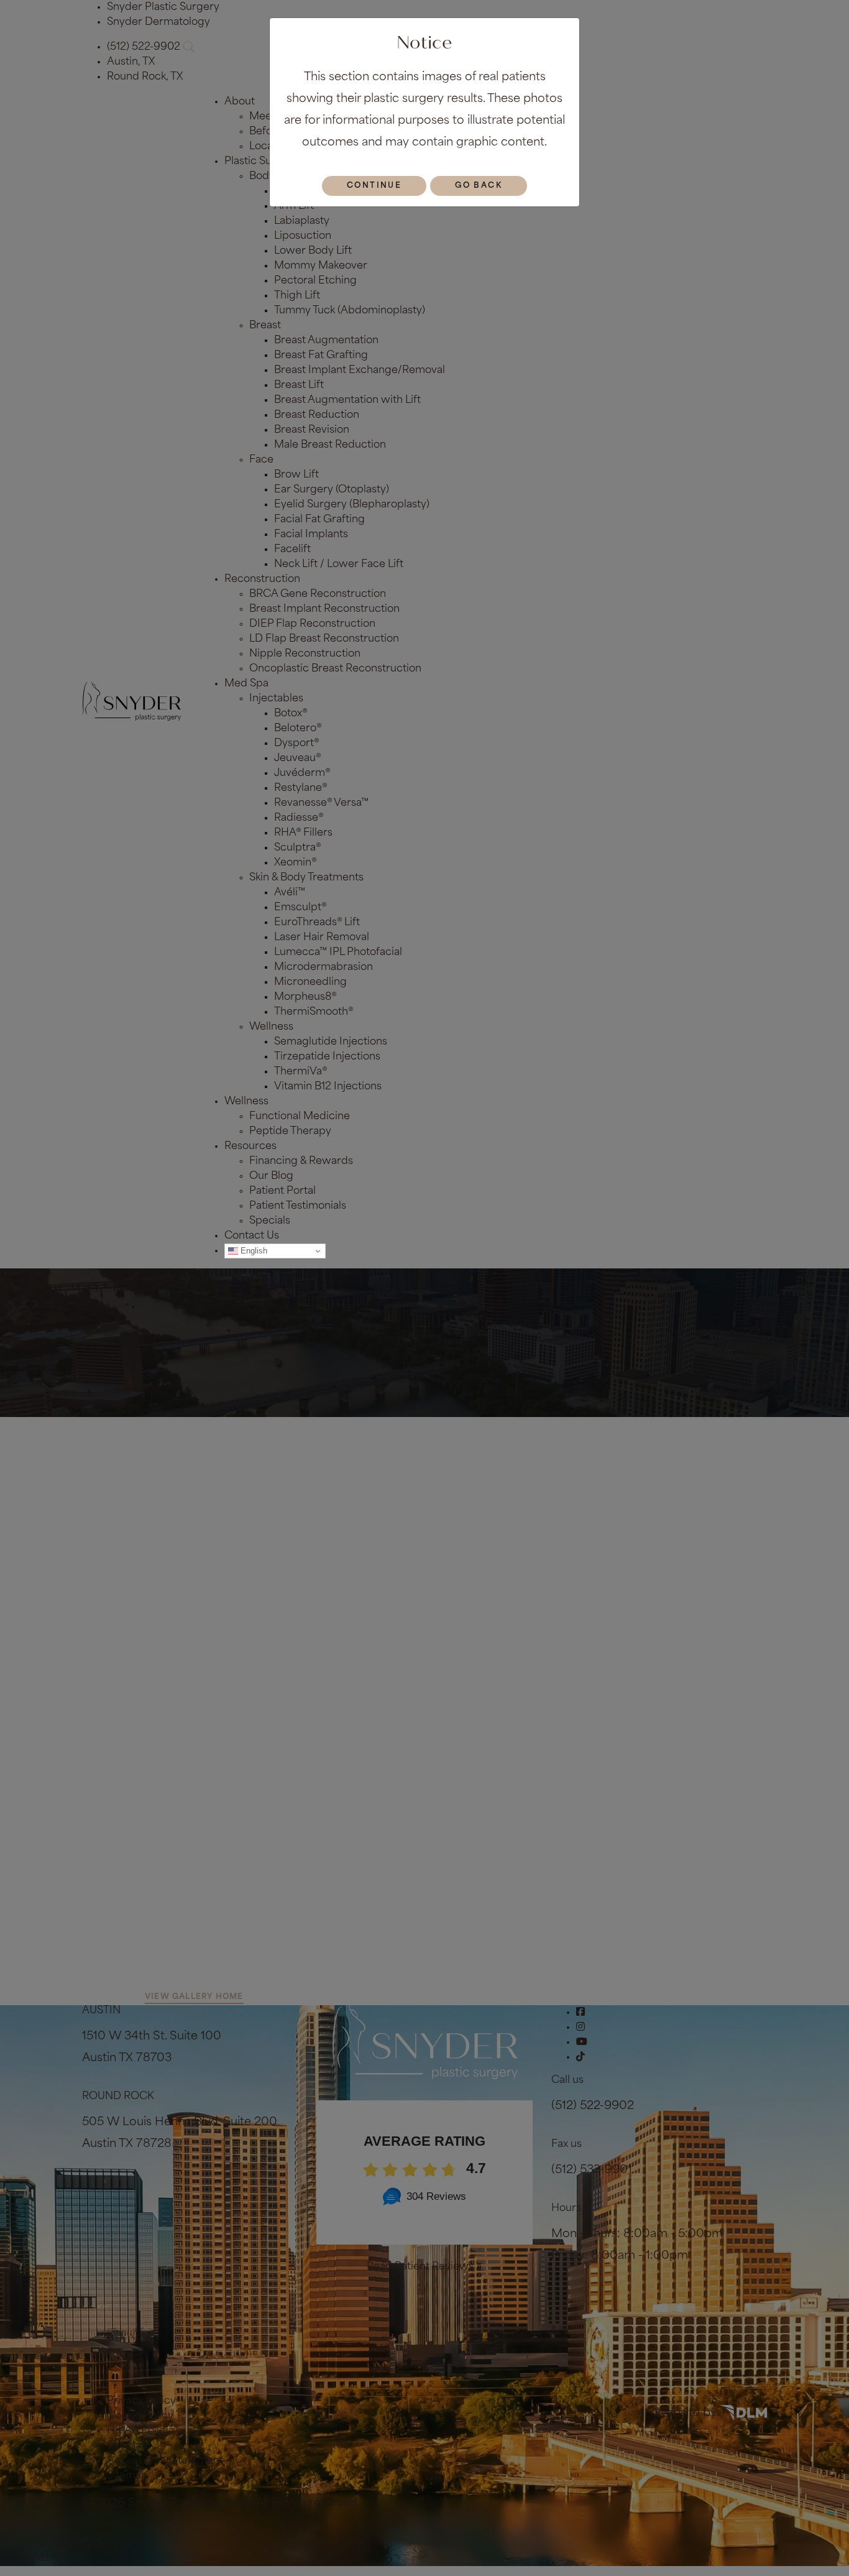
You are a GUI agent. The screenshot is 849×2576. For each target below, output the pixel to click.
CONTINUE (374, 186)
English (253, 1251)
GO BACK (479, 186)
